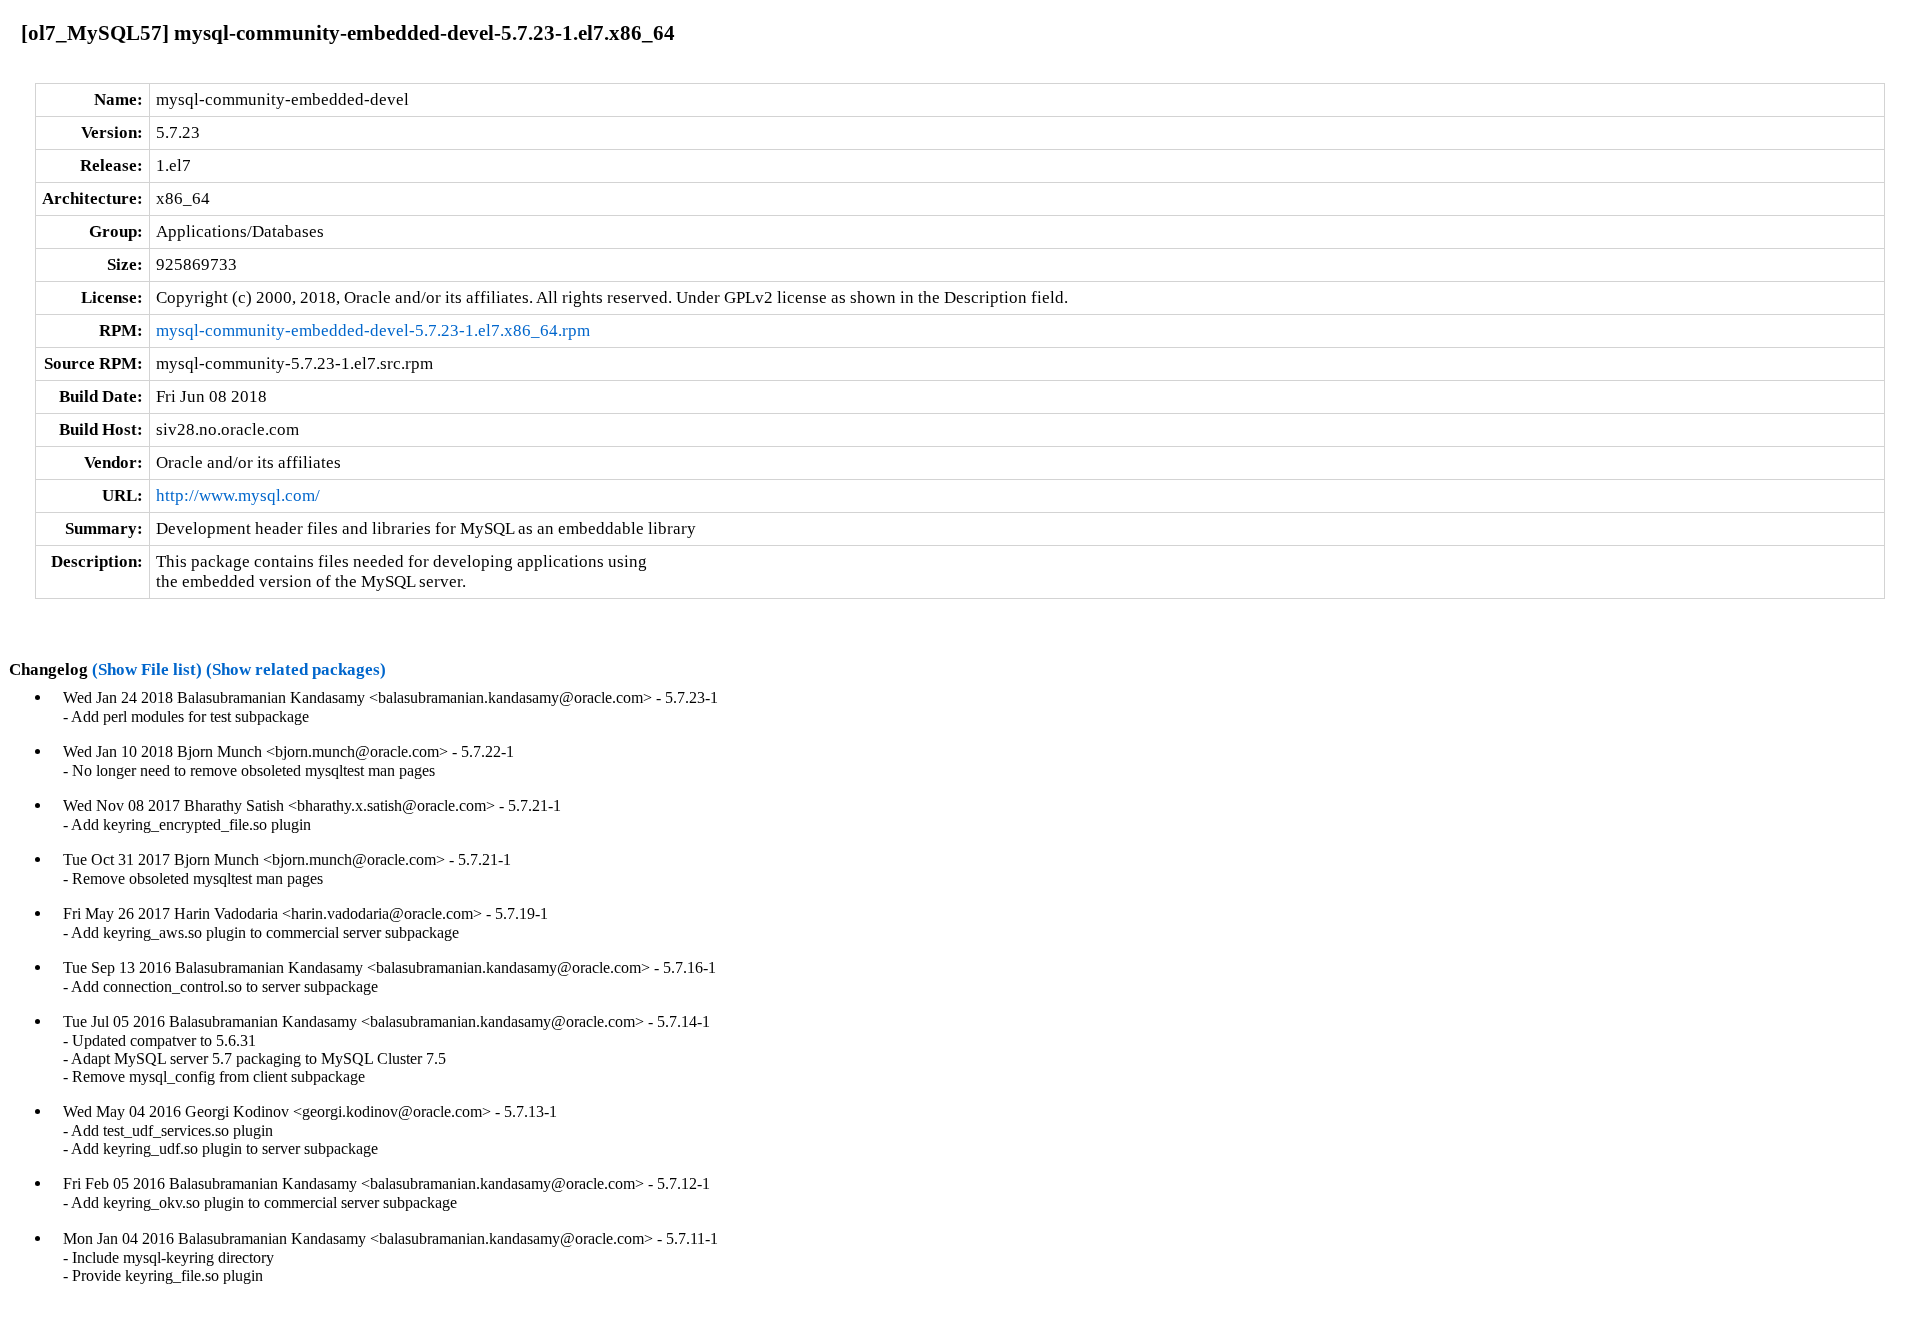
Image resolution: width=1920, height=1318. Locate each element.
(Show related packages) (296, 669)
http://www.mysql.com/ (238, 495)
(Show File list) (147, 669)
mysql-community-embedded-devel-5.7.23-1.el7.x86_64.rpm (373, 330)
